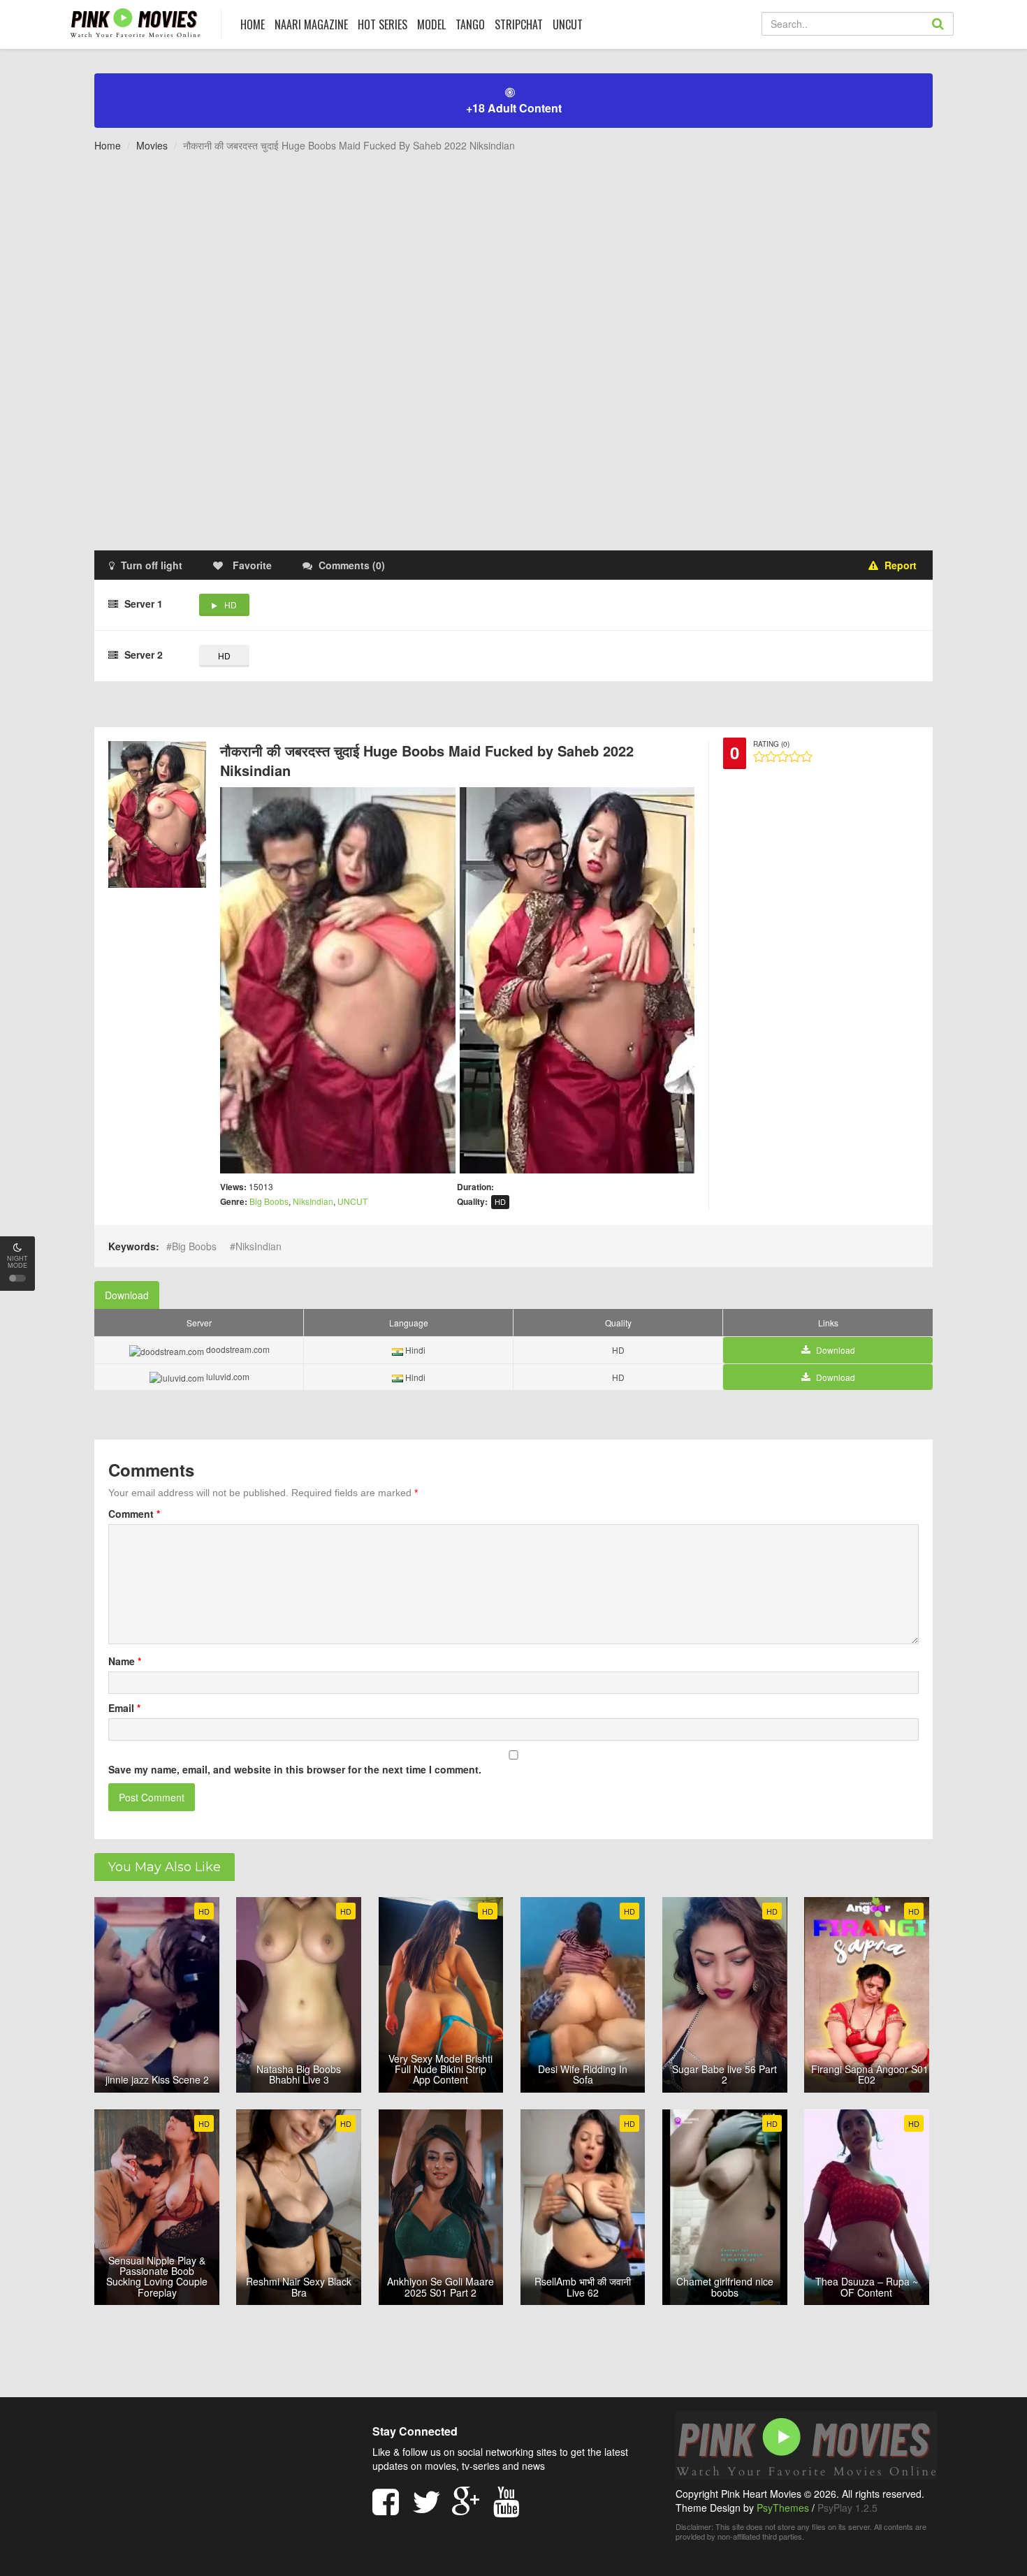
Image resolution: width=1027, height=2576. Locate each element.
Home (108, 145)
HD (231, 605)
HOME (253, 24)
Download (127, 1295)
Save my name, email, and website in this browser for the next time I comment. (295, 1769)
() (352, 565)
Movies (152, 145)
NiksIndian (313, 1201)
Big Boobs (269, 1201)
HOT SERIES (383, 24)
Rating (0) (771, 744)
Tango (470, 24)
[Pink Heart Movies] (135, 22)
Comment (134, 1514)
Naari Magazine (311, 24)
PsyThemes (783, 2508)
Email (124, 1708)
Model (431, 24)
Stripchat (519, 24)
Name (125, 1661)
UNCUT (568, 24)
